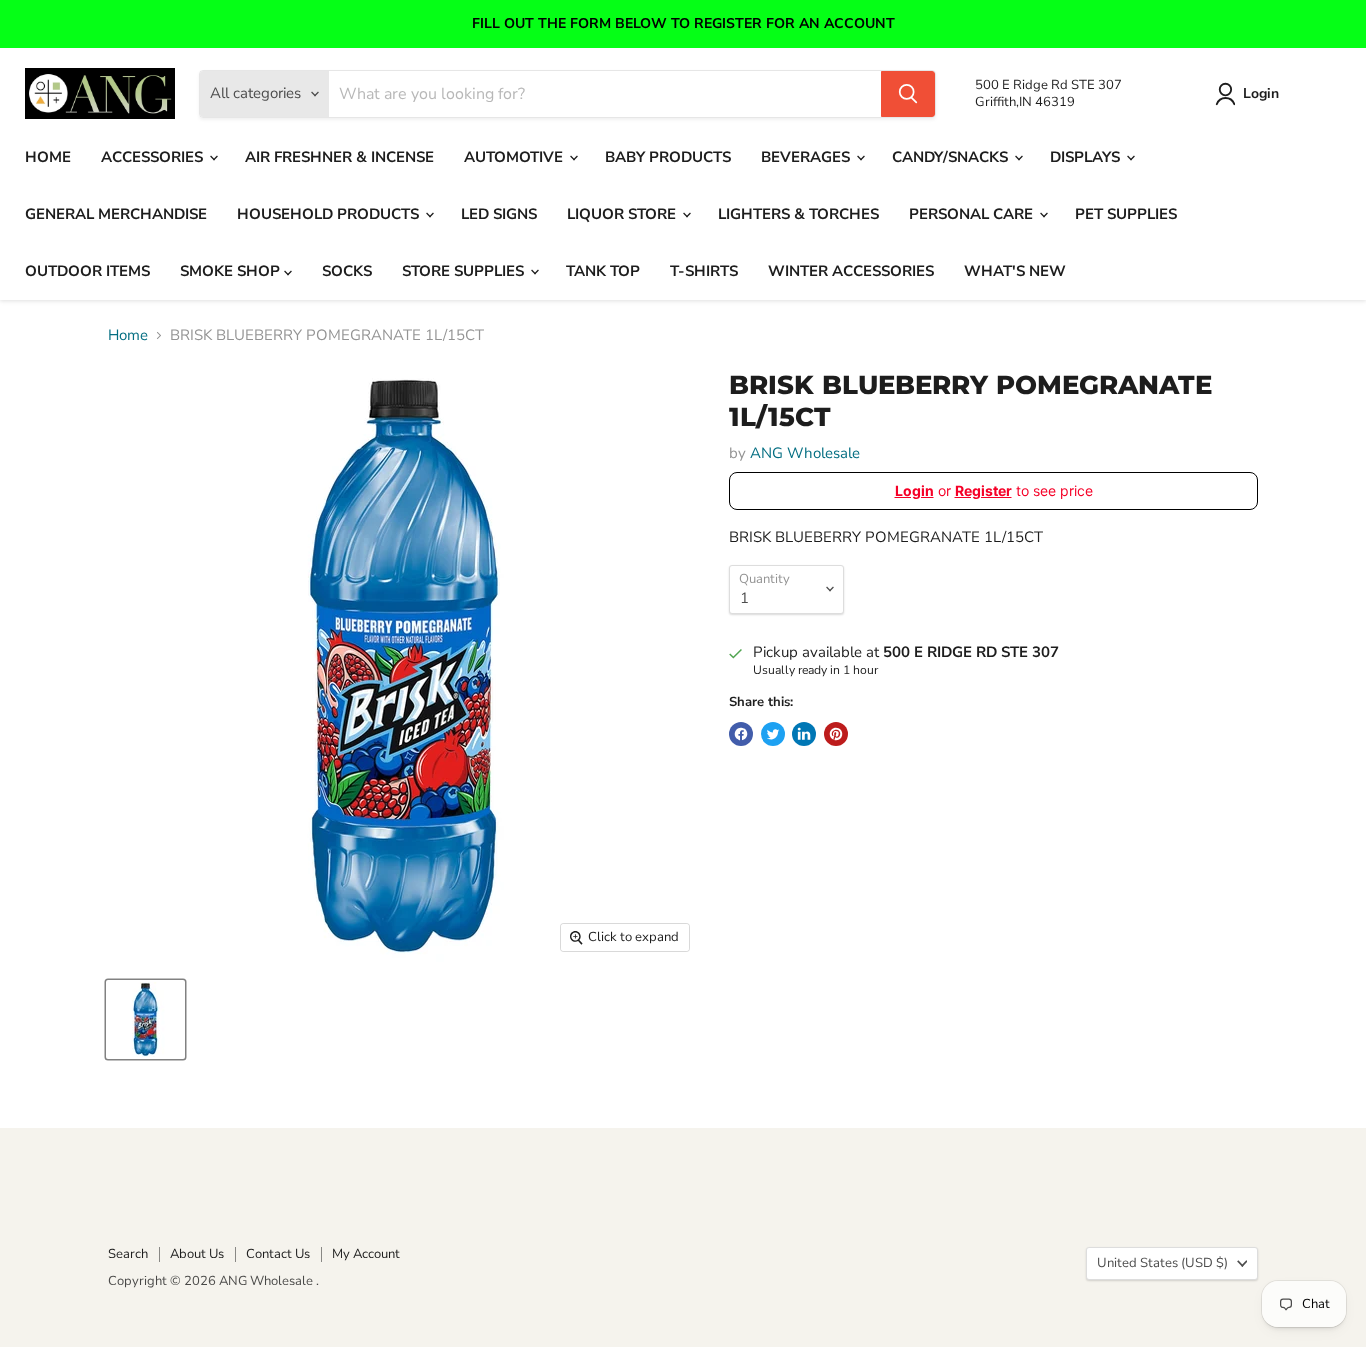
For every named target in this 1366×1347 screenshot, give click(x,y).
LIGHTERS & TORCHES (798, 214)
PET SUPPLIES (1126, 214)
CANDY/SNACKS (952, 157)
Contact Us (278, 1254)
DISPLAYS (1087, 157)
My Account (366, 1254)
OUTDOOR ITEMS (87, 271)
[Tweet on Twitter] (773, 734)
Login (1261, 93)
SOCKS (347, 271)
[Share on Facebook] (741, 734)
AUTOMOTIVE (515, 157)
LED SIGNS (499, 214)
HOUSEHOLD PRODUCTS (330, 214)
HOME (48, 157)
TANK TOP (603, 271)
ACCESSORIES (154, 157)
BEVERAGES (807, 157)
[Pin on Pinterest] (836, 734)
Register (983, 490)
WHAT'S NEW (1015, 271)
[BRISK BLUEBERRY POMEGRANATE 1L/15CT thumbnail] (145, 1019)
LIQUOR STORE (623, 214)
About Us (197, 1254)
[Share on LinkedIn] (804, 734)
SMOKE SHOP (232, 271)
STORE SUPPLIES (465, 271)
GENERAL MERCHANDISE (116, 214)
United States (1162, 1263)
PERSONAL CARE (973, 214)
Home (128, 335)
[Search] (908, 94)
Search (128, 1254)
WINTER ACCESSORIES (851, 271)
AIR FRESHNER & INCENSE (339, 157)
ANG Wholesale (805, 453)
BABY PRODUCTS (668, 157)
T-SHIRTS (704, 271)
